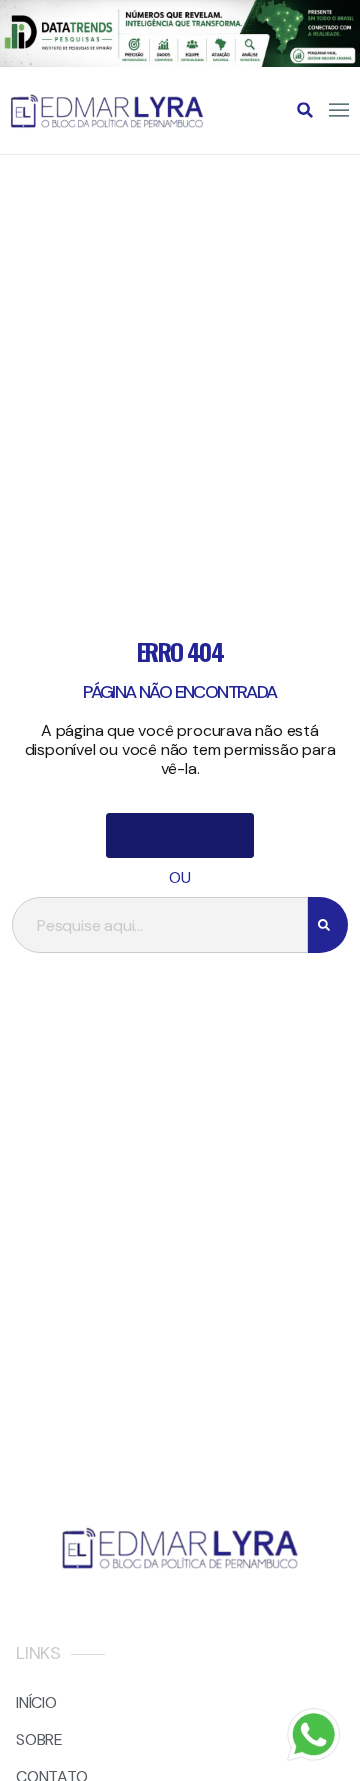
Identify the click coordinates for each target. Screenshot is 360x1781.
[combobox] (160, 925)
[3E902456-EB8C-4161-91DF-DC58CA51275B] (180, 61)
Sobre (39, 1739)
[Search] (328, 925)
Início (36, 1702)
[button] (305, 110)
